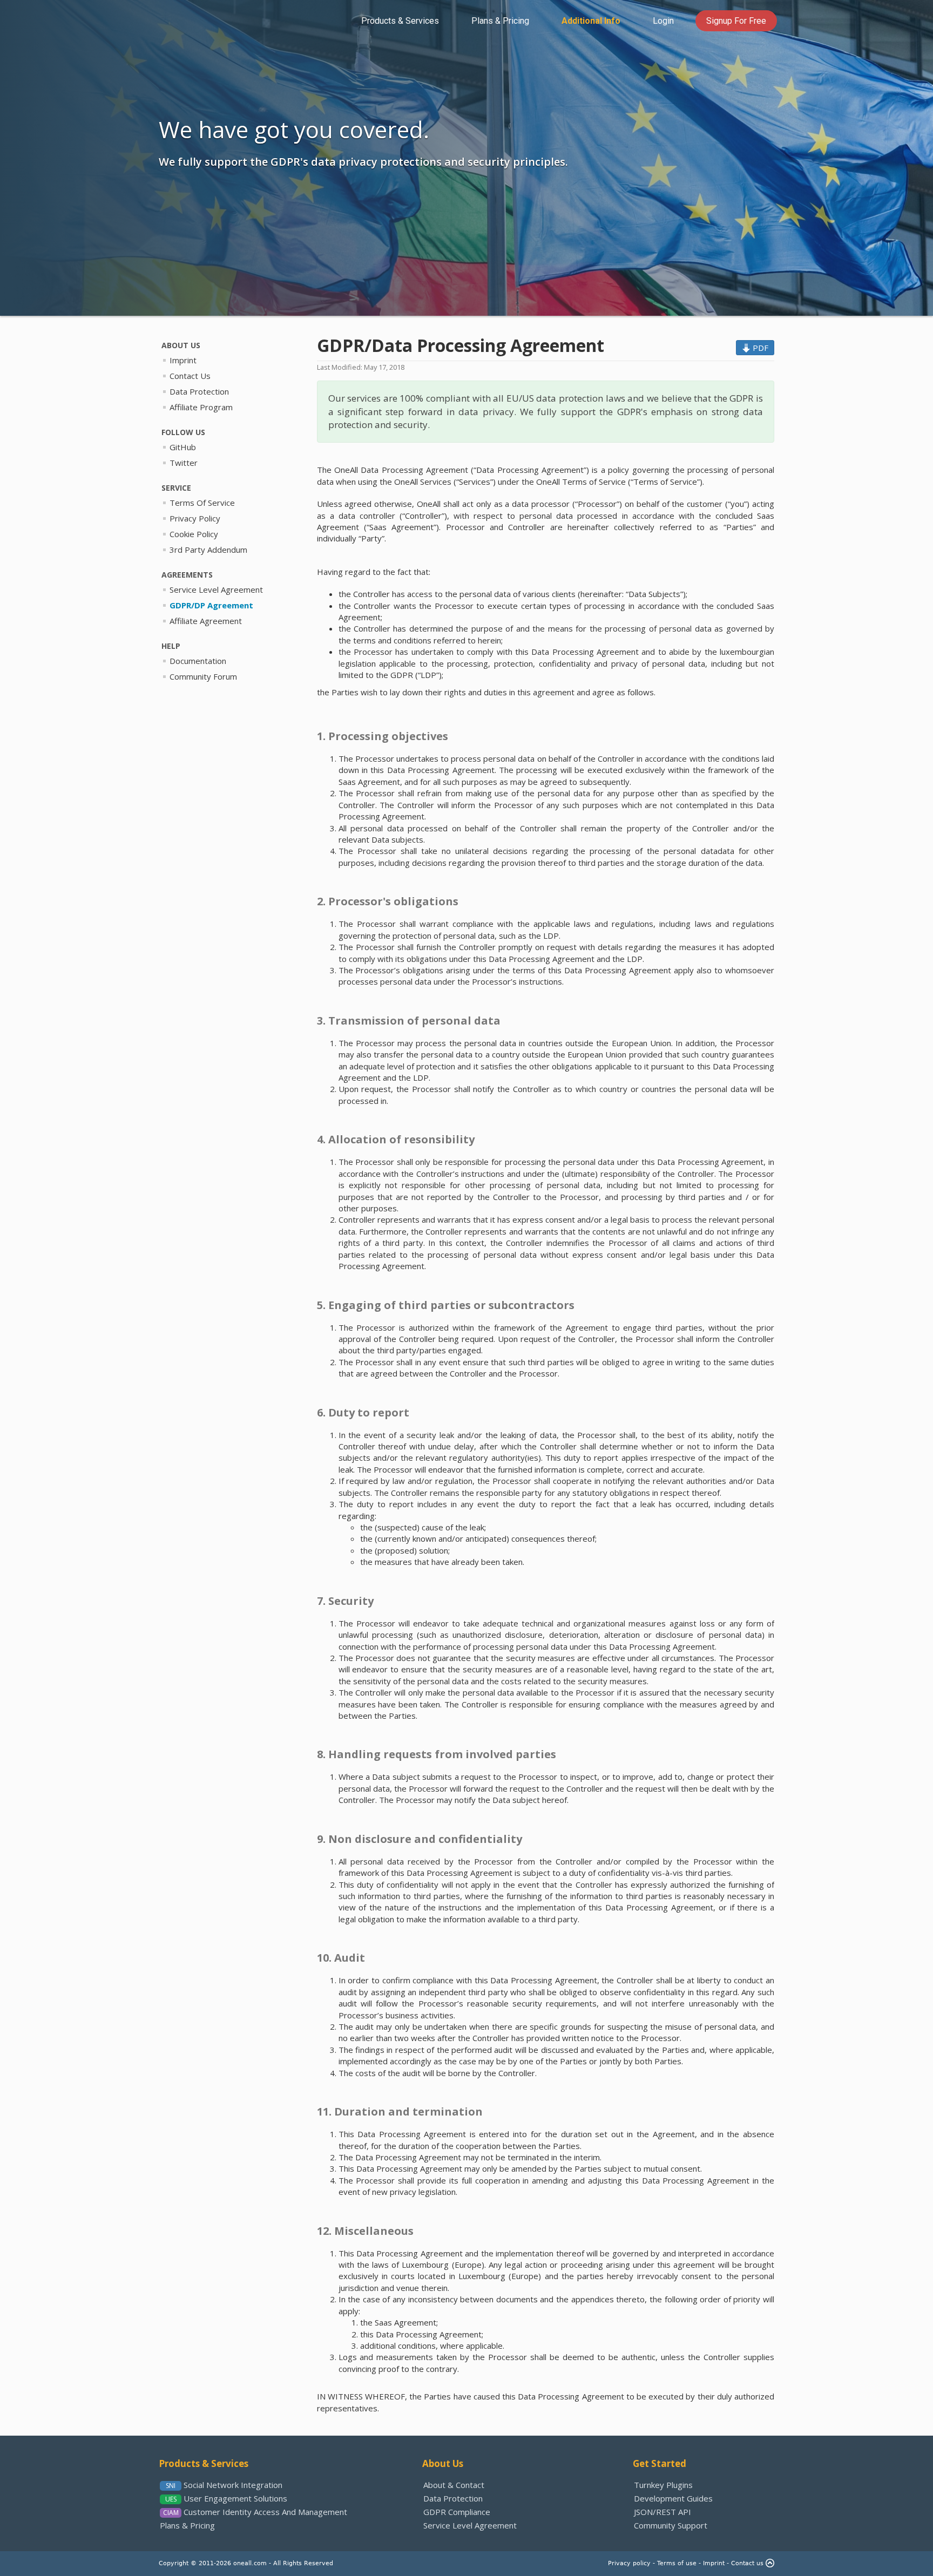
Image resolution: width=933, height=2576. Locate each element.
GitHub (183, 447)
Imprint (183, 360)
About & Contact (454, 2485)
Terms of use (677, 2563)
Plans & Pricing (187, 2525)
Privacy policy (629, 2563)
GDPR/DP (211, 605)
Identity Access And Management (265, 2512)
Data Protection (199, 391)
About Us (443, 2463)
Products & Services (204, 2463)
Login (663, 21)
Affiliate (206, 621)
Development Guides (673, 2498)
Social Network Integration (233, 2485)
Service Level (216, 589)
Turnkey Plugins (663, 2485)
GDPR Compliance (457, 2512)
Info (591, 21)
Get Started (660, 2463)
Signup (736, 21)
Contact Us (190, 376)
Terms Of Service (202, 503)
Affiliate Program (201, 407)
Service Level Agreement (470, 2525)
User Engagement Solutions (235, 2498)
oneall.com (250, 2563)
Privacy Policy (195, 518)
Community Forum (203, 676)
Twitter (184, 463)
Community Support (671, 2525)
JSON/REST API (662, 2512)
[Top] (770, 2563)
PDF (759, 348)
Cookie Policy (194, 534)
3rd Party (208, 550)
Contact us (747, 2563)
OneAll (195, 20)
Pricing (500, 21)
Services (400, 21)
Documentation (198, 661)
